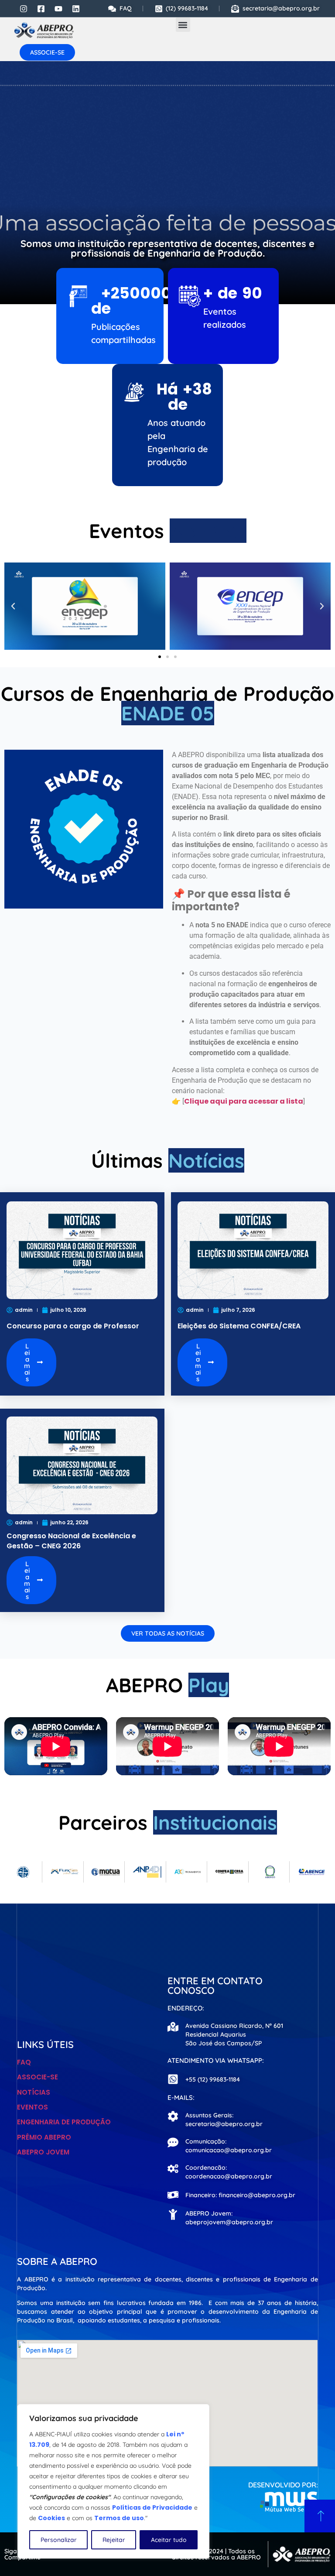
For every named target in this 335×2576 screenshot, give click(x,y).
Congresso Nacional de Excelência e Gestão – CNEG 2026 (71, 1541)
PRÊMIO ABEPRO (44, 2137)
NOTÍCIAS (34, 2092)
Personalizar (59, 2540)
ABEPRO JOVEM (43, 2152)
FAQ (24, 2062)
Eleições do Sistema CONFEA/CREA (239, 1326)
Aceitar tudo (169, 2540)
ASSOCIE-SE (38, 2077)
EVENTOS (32, 2107)
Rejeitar (114, 2540)
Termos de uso (119, 2518)
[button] (183, 25)
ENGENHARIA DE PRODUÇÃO (64, 2122)
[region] (113, 2481)
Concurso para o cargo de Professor (73, 1326)
